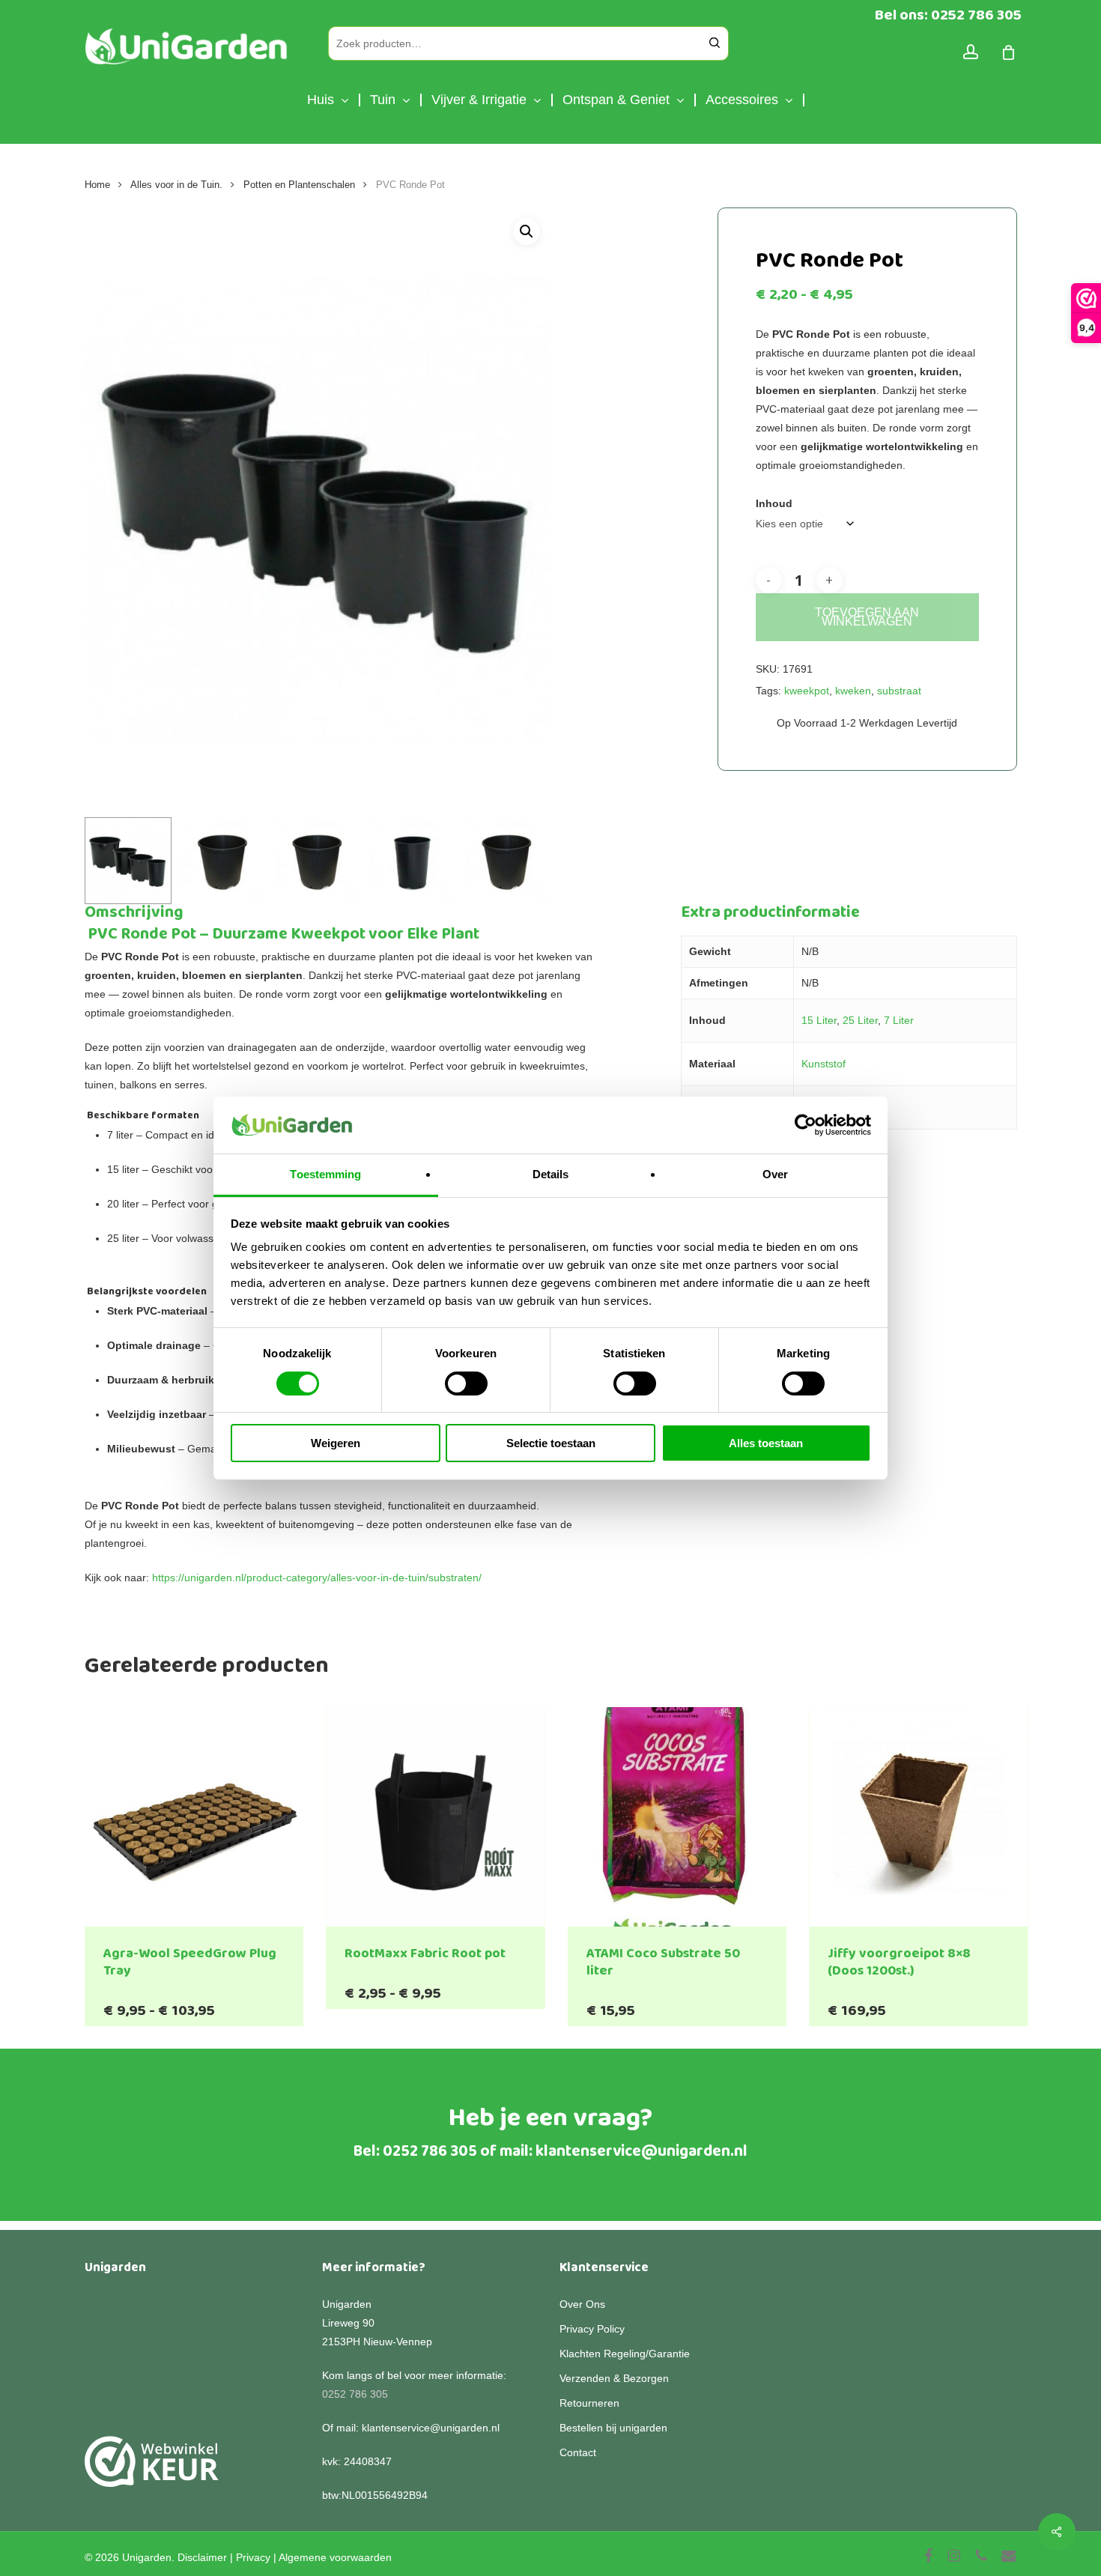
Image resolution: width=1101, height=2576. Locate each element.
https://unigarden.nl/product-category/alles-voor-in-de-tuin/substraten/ (317, 1578)
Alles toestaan (766, 1443)
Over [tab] (775, 1174)
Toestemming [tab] (325, 1174)
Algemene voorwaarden (335, 2557)
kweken (853, 691)
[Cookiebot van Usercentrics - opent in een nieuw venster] (806, 1125)
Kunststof (824, 1064)
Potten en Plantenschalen (299, 185)
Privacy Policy (592, 2329)
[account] (971, 52)
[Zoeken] (715, 43)
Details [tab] (551, 1174)
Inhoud (774, 503)
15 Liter (819, 1020)
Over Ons (582, 2304)
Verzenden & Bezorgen (614, 2378)
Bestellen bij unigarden (613, 2428)
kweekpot (807, 691)
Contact (578, 2452)
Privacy (253, 2557)
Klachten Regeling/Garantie (625, 2354)
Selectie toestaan (551, 1443)
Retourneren (589, 2403)
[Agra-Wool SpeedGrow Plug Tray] (194, 1817)
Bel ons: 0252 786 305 (948, 15)
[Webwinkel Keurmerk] (152, 2470)
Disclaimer (202, 2557)
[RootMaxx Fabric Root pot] (436, 1817)
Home (97, 185)
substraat (899, 691)
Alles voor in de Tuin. (176, 185)
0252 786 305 (430, 2151)
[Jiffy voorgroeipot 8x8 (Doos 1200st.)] (919, 1817)
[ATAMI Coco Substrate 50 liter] (677, 1817)
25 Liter (860, 1020)
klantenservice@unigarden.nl (642, 2151)
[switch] (466, 1384)
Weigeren (336, 1443)
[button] (527, 231)
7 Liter (899, 1020)
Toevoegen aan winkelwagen (867, 617)
